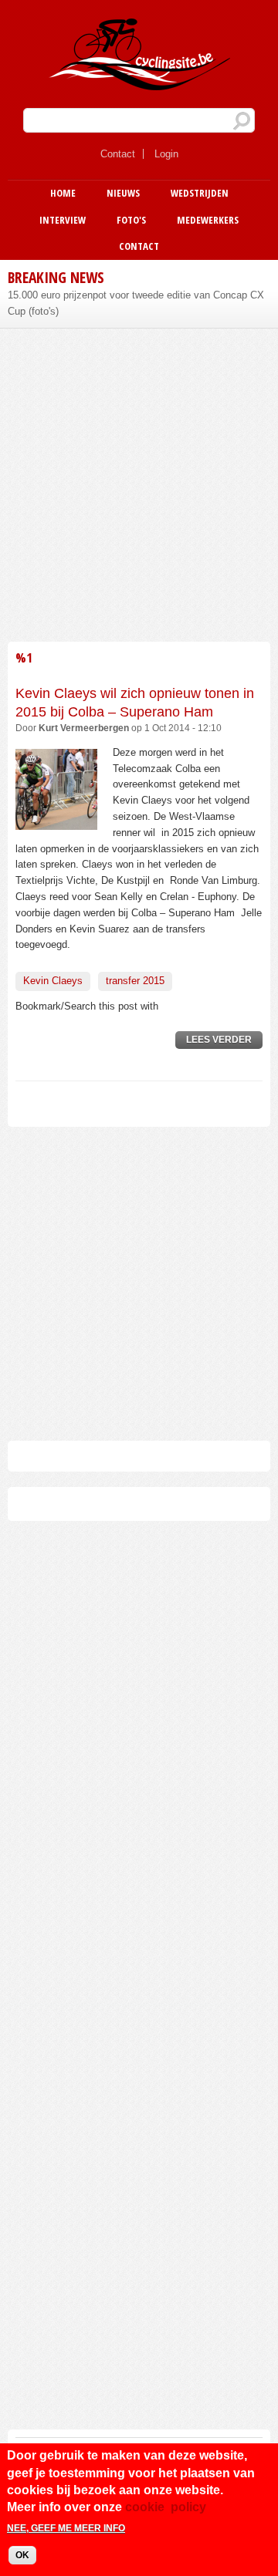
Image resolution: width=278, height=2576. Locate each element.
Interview (63, 220)
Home (63, 193)
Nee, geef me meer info (66, 2528)
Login (166, 154)
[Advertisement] (139, 483)
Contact (118, 154)
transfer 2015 (135, 981)
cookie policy (166, 2507)
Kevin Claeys (53, 981)
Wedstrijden (200, 193)
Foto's (131, 220)
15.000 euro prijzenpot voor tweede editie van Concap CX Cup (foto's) (136, 303)
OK (22, 2555)
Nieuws (123, 193)
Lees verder (224, 1042)
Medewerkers (208, 220)
